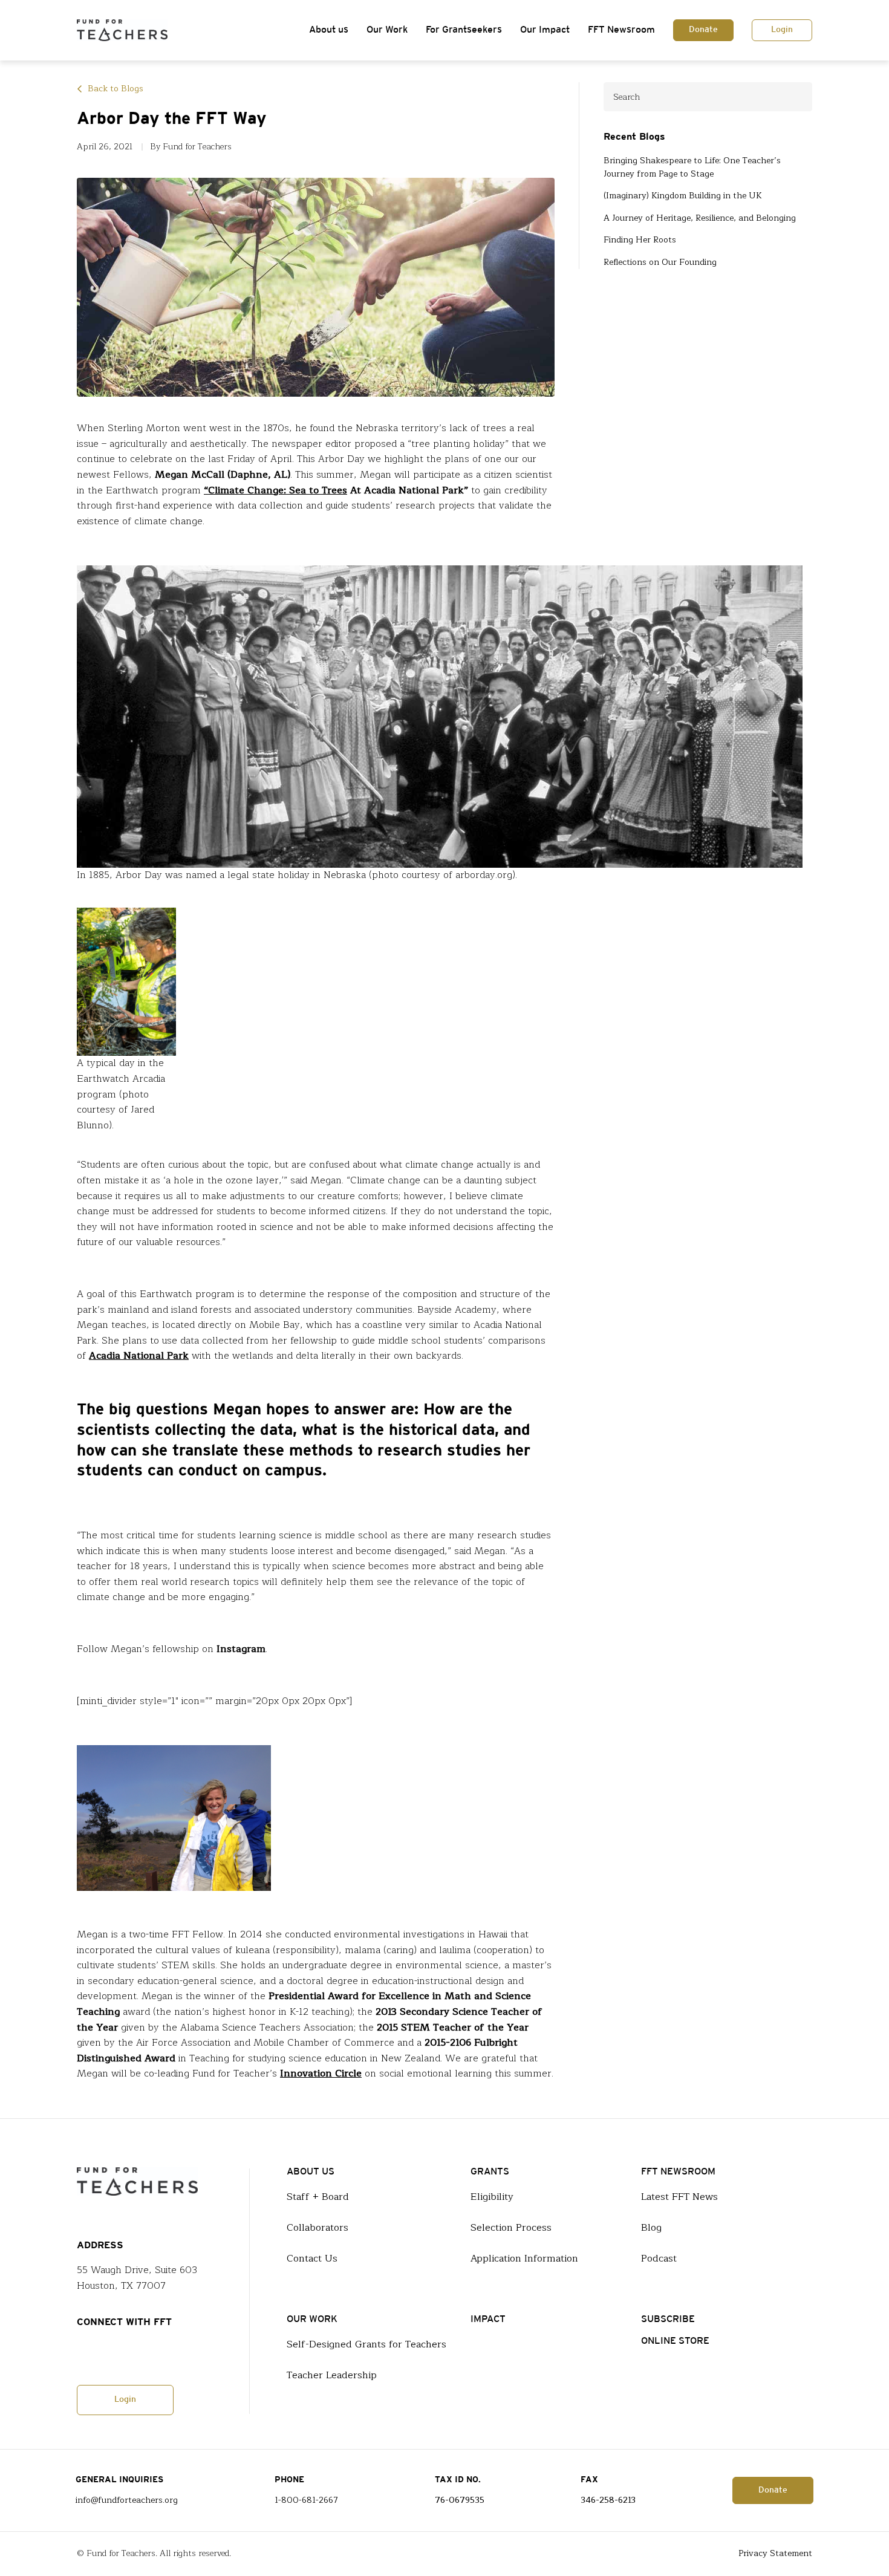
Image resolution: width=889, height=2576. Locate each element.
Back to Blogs (116, 89)
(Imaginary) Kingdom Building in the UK (683, 196)
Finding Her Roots (640, 240)
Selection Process (511, 2228)
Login (782, 30)
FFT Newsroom (621, 30)
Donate (703, 30)
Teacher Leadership (332, 2375)
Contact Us (312, 2259)
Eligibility (492, 2197)
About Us (311, 2172)
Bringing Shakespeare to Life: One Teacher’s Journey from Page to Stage (692, 168)
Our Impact (545, 30)
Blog (651, 2228)
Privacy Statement (775, 2554)
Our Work (387, 30)
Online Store (675, 2341)
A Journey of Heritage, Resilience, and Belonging (700, 218)
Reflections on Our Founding (660, 262)
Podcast (659, 2259)
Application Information (524, 2259)
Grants (490, 2172)
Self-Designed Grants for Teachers (366, 2344)
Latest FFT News (679, 2197)
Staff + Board (318, 2197)
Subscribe (668, 2319)
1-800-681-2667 (306, 2500)
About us (329, 30)
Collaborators (317, 2228)
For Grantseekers (464, 30)
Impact (488, 2319)
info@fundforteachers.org (127, 2500)
